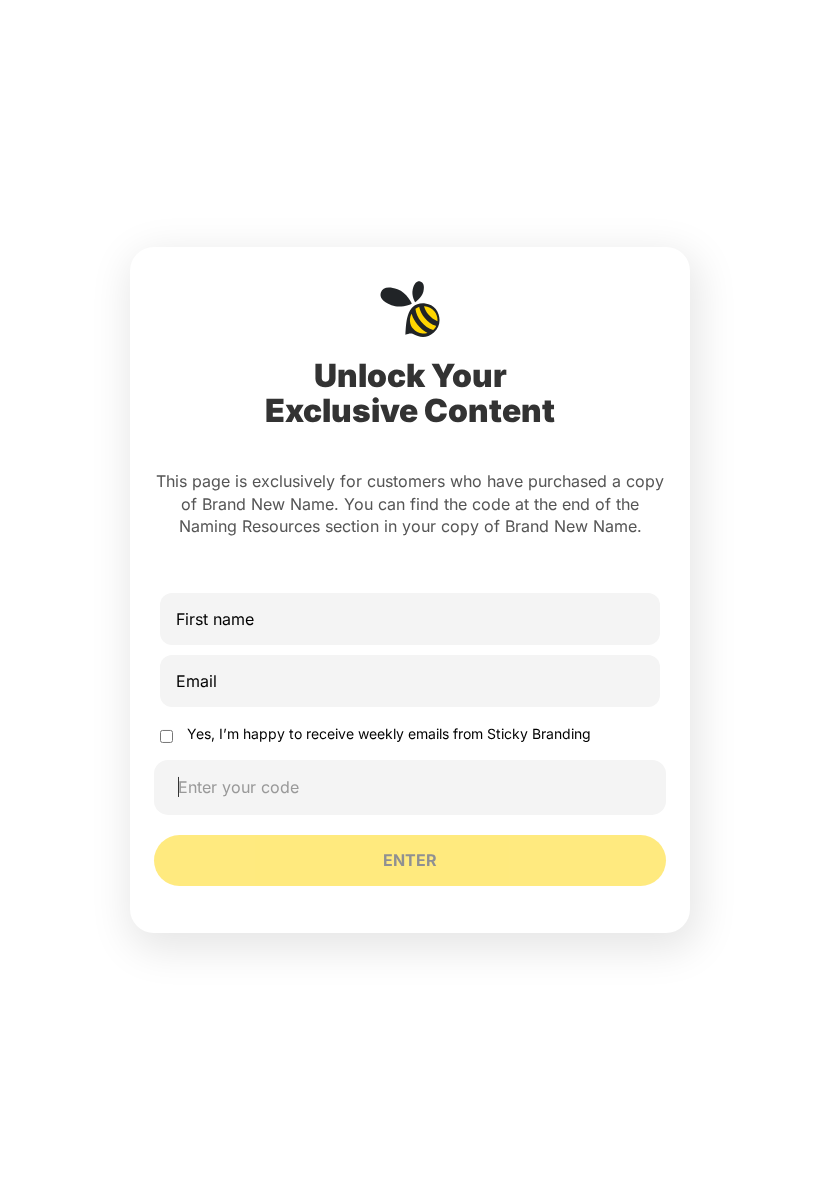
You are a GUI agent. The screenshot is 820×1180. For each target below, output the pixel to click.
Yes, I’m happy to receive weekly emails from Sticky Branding (389, 733)
